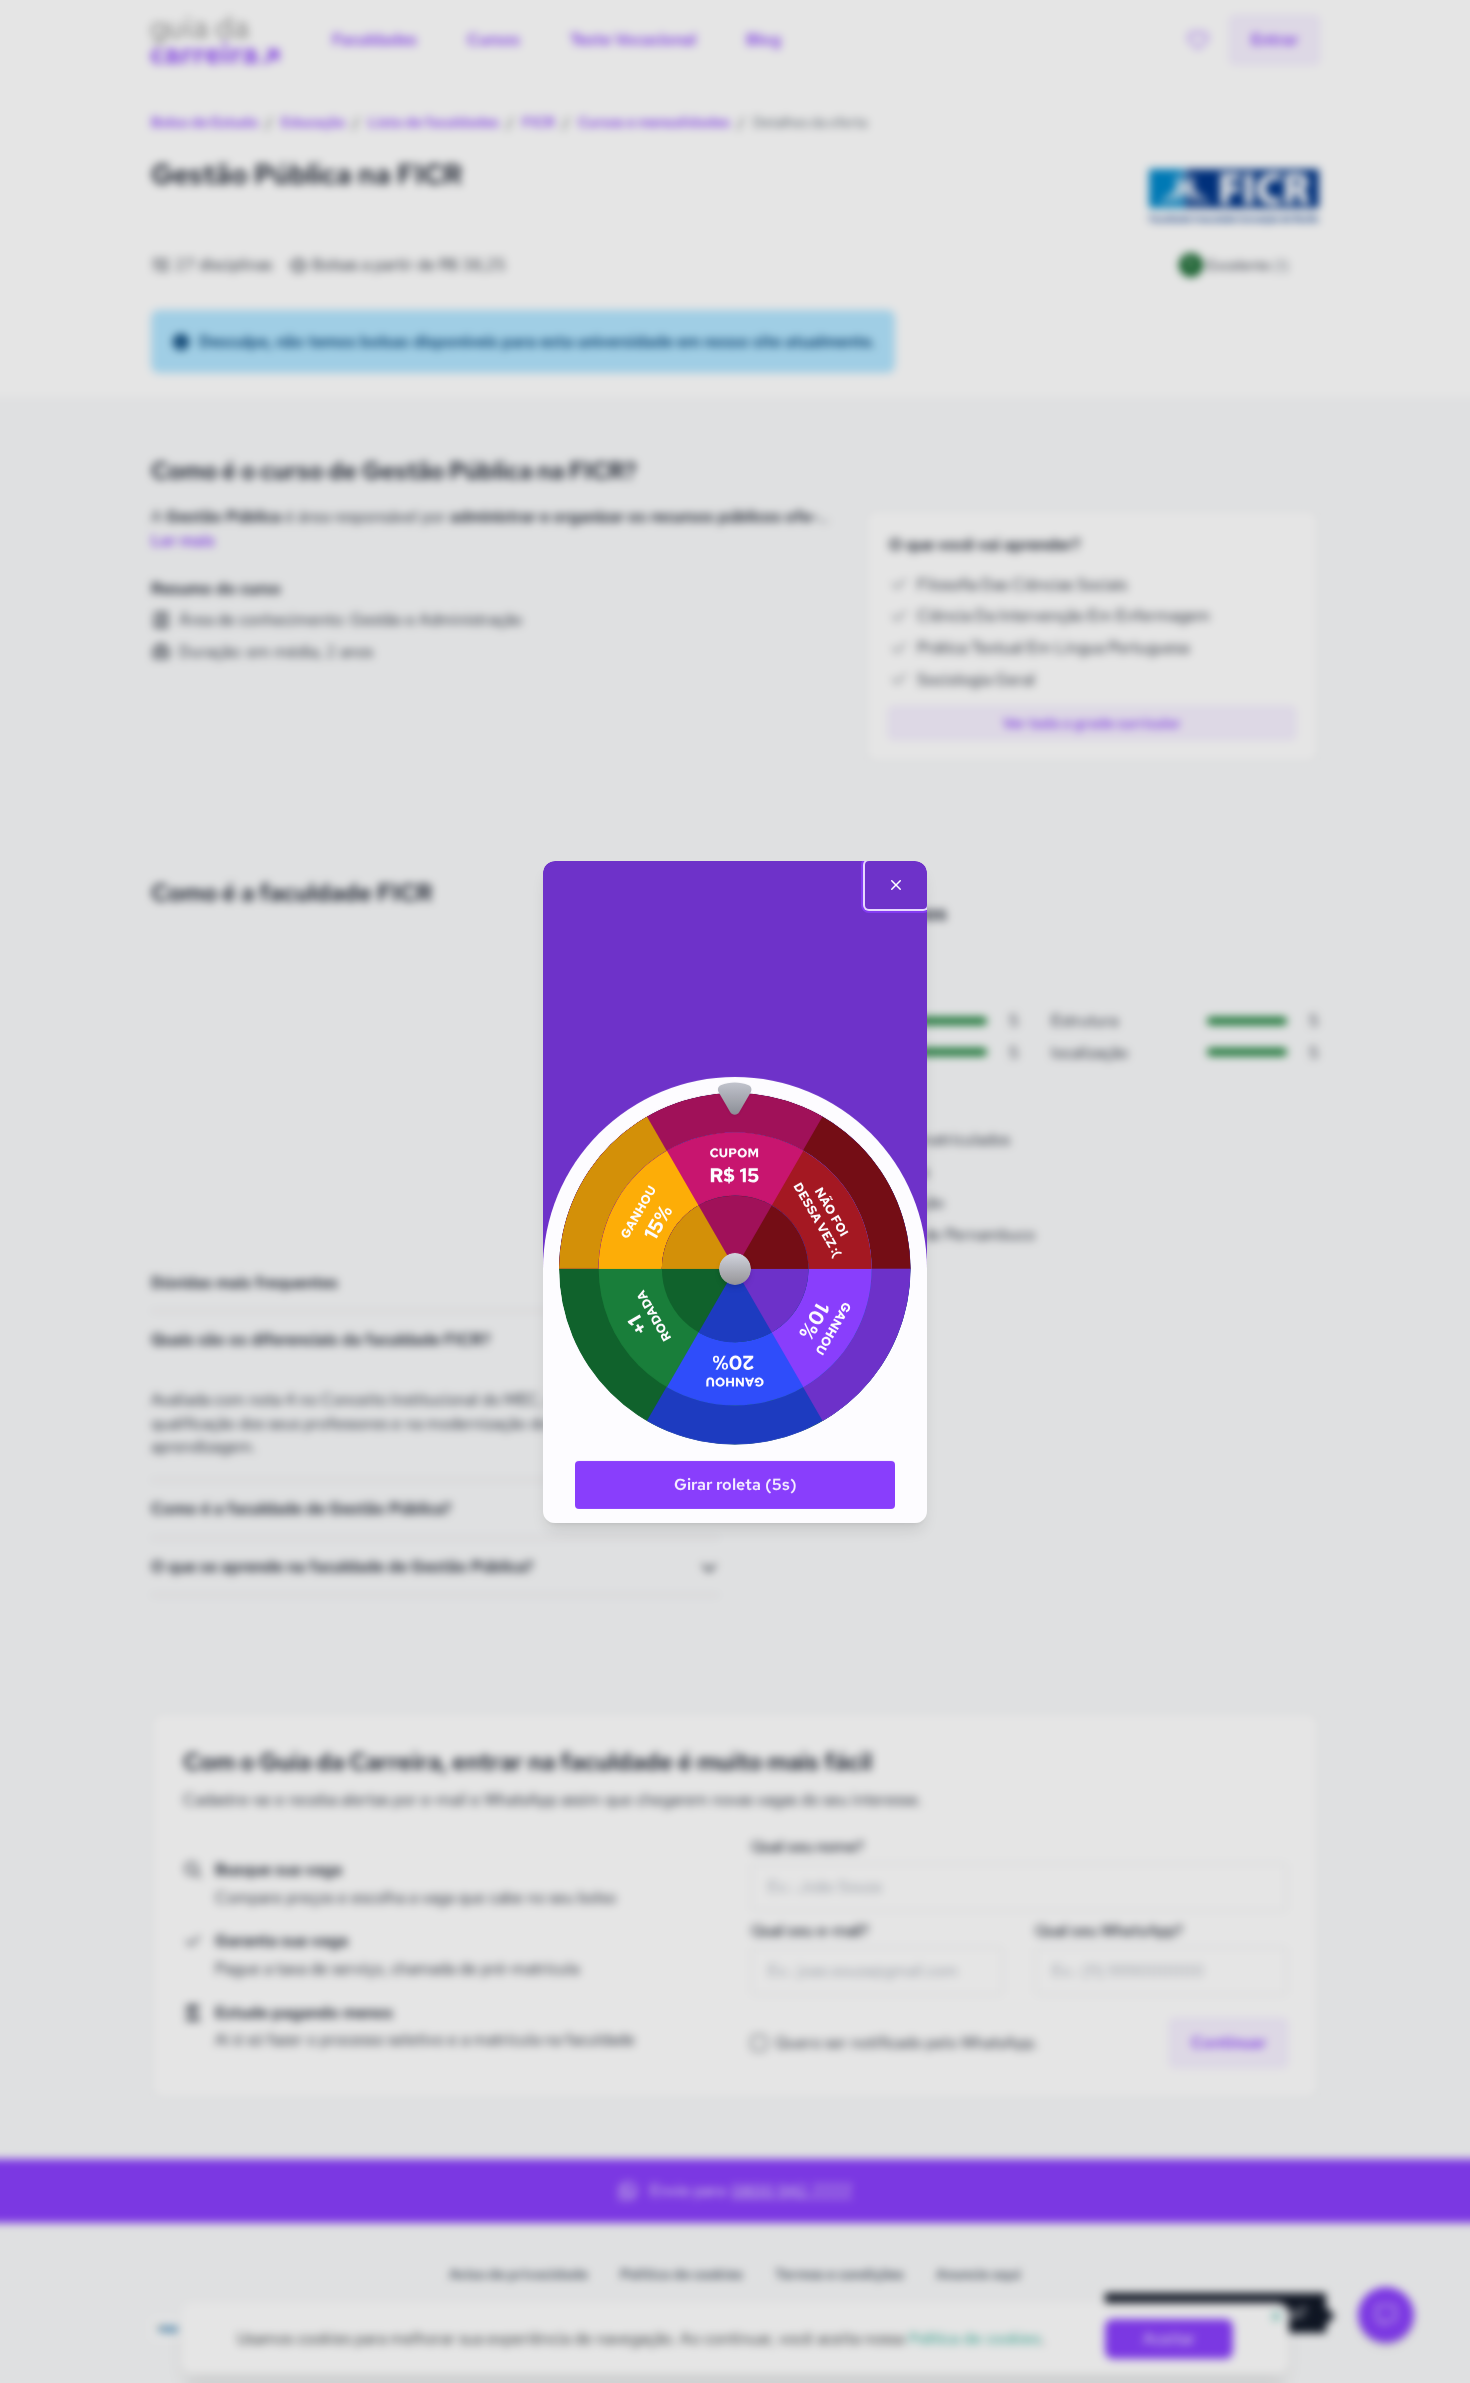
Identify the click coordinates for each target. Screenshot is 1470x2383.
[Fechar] (896, 885)
